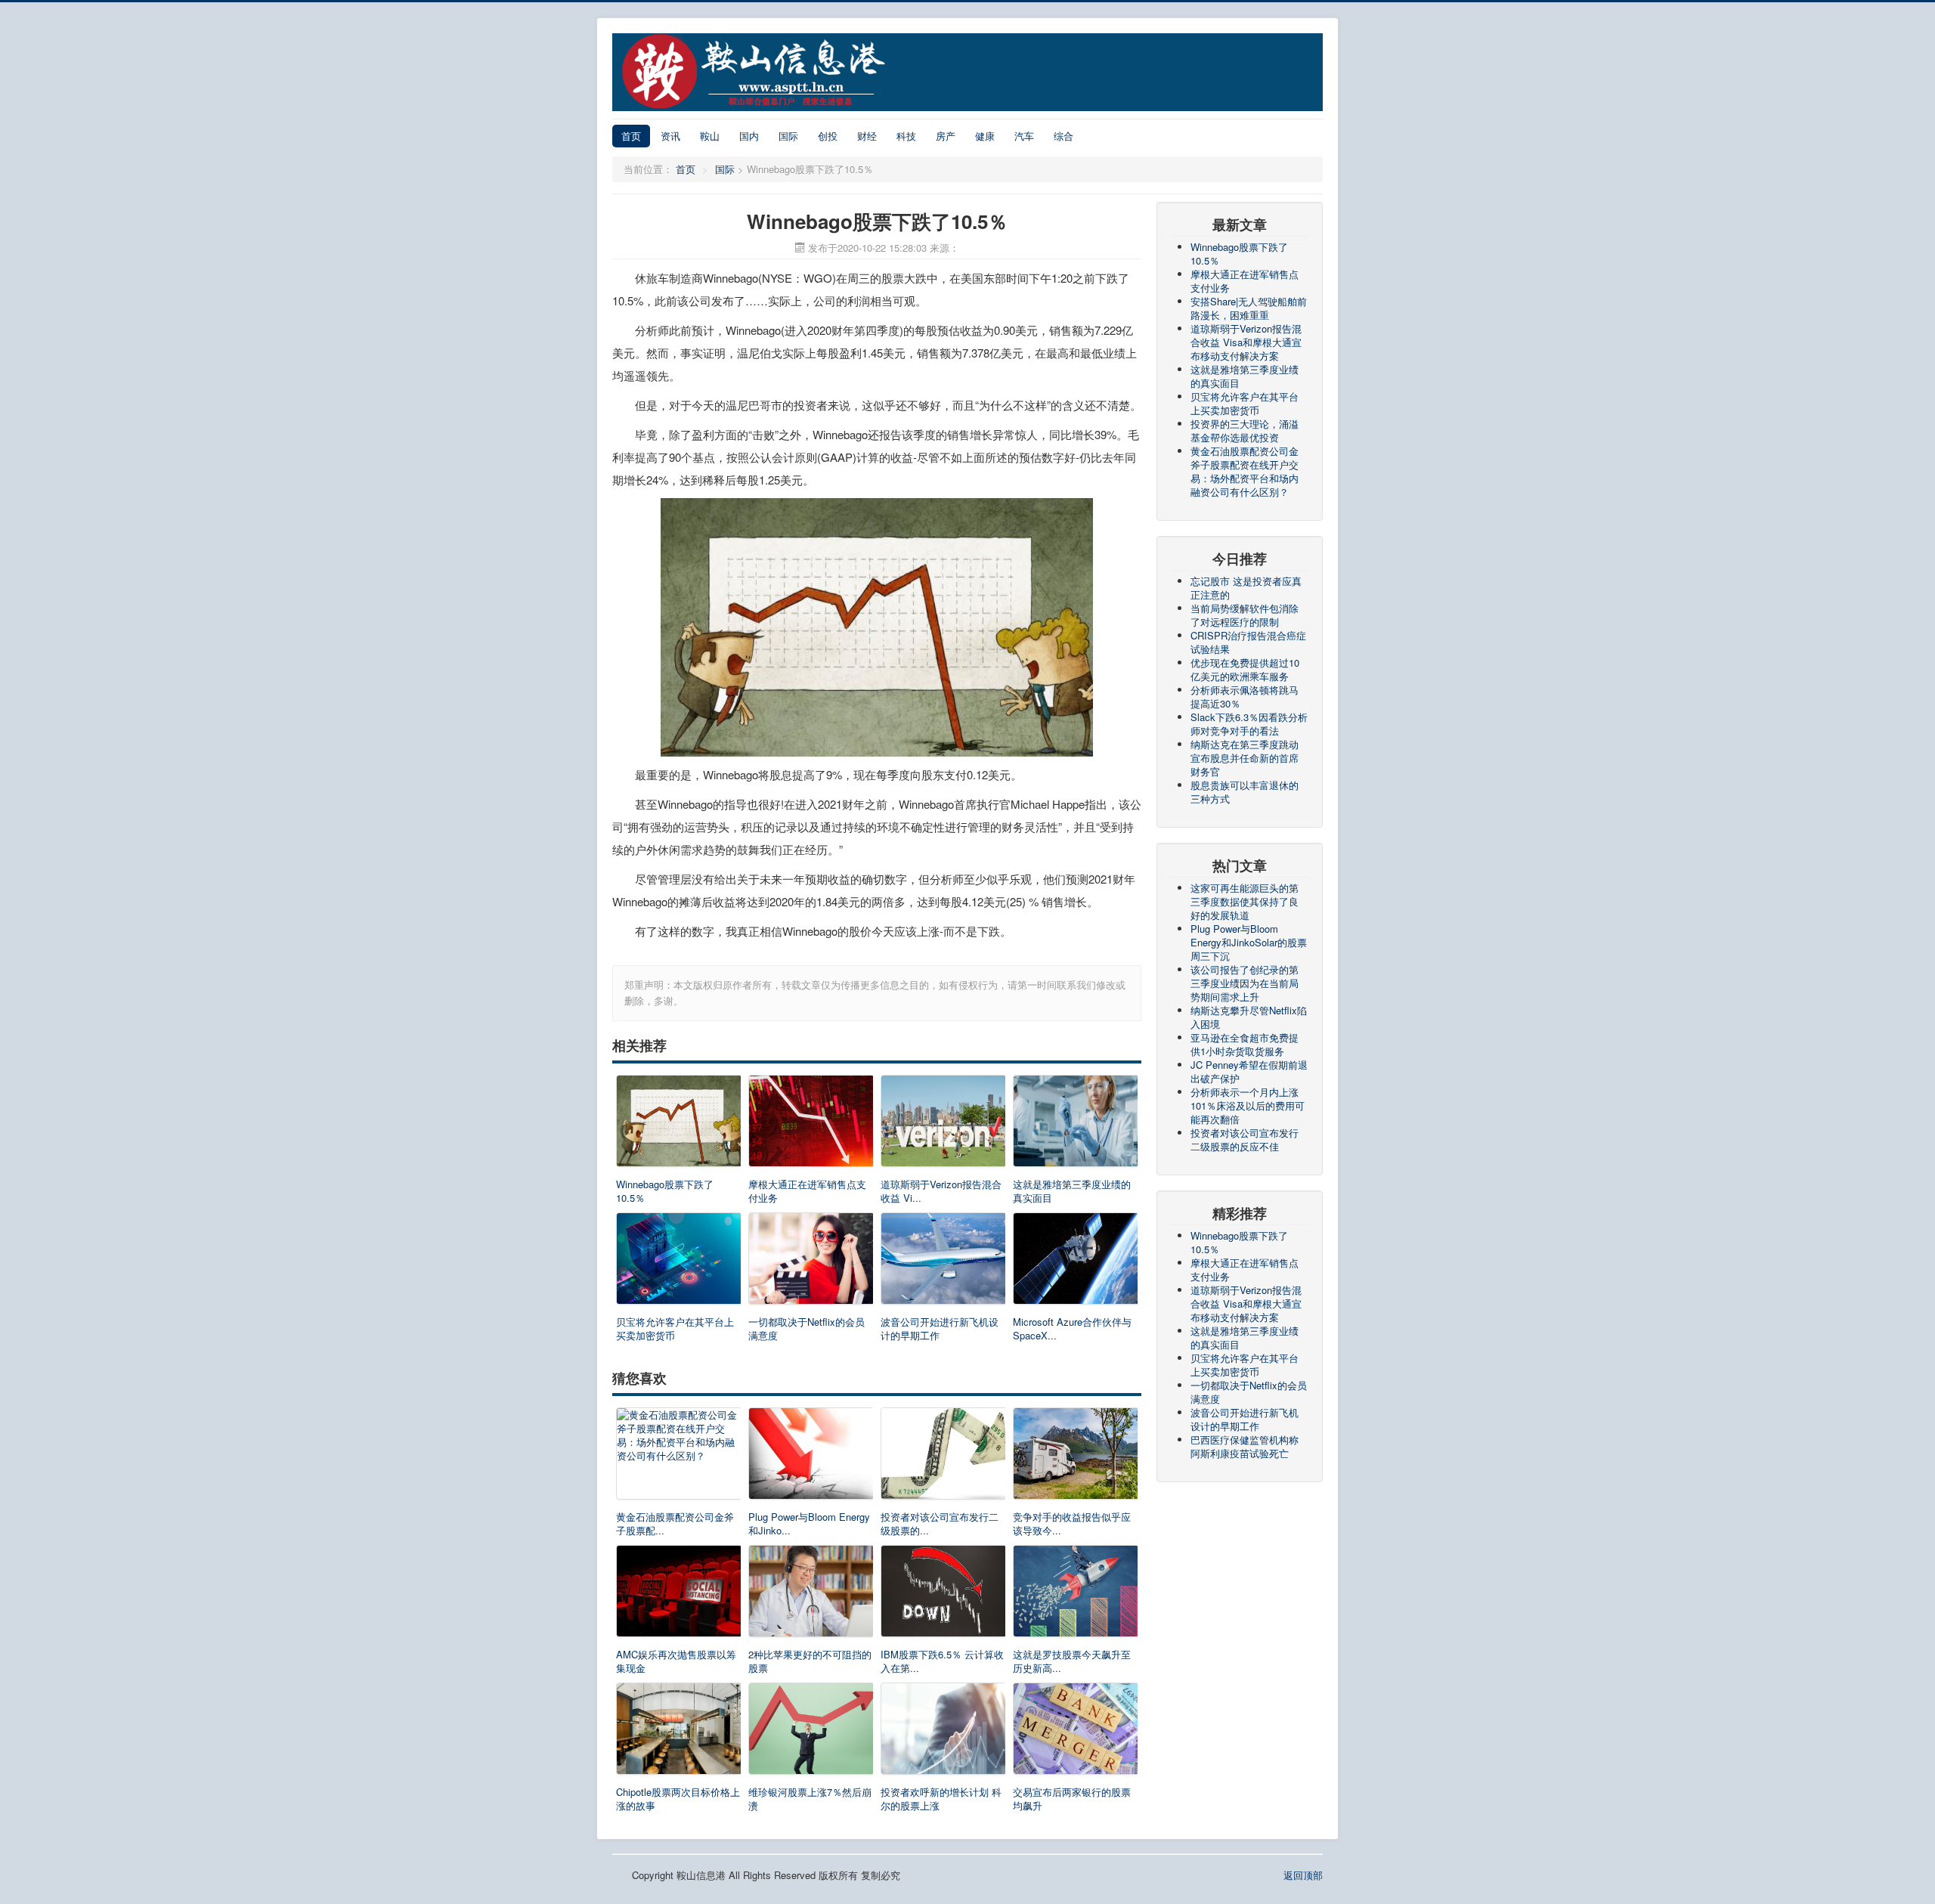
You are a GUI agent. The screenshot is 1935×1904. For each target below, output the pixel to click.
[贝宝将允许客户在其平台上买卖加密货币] (678, 1262)
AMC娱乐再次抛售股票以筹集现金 (676, 1661)
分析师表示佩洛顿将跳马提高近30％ (1245, 697)
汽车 (1024, 136)
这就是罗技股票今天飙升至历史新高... (1072, 1661)
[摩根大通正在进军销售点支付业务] (811, 1124)
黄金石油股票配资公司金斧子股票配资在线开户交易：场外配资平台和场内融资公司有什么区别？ (1245, 471)
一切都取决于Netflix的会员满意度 (807, 1329)
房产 (946, 136)
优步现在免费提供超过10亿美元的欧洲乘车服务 (1245, 669)
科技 (906, 136)
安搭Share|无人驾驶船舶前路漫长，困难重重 (1249, 308)
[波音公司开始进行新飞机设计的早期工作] (943, 1262)
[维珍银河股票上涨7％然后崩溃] (811, 1732)
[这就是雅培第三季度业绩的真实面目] (1075, 1124)
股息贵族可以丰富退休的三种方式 (1245, 792)
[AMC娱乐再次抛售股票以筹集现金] (678, 1594)
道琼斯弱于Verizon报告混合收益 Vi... (941, 1191)
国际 (788, 136)
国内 (749, 136)
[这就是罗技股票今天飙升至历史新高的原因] (1075, 1594)
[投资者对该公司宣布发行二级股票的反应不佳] (943, 1457)
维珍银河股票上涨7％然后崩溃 (810, 1799)
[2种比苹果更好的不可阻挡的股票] (811, 1594)
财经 (867, 136)
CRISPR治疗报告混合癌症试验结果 (1248, 642)
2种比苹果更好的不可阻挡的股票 (810, 1661)
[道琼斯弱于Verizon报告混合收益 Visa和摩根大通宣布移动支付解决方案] (943, 1124)
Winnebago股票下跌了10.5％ (665, 1191)
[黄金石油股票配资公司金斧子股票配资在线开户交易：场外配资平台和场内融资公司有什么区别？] (678, 1457)
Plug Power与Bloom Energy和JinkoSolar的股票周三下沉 (1249, 942)
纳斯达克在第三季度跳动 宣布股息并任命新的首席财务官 (1245, 758)
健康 (985, 136)
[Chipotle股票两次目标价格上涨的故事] (678, 1732)
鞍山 (710, 136)
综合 (1063, 136)
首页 (631, 136)
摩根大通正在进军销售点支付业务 (807, 1191)
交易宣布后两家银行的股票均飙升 (1072, 1799)
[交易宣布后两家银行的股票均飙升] (1075, 1732)
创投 (828, 136)
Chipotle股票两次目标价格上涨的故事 (678, 1799)
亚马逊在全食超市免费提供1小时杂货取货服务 (1245, 1044)
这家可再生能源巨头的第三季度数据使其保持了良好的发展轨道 (1245, 901)
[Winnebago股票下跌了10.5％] (678, 1124)
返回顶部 (1303, 1875)
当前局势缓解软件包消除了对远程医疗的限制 (1245, 615)
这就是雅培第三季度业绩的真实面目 (1072, 1191)
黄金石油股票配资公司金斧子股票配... (675, 1524)
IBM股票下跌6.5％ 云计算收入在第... (942, 1661)
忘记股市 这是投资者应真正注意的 (1246, 588)
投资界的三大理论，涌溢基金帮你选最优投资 (1245, 430)
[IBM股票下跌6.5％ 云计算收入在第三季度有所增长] (943, 1594)
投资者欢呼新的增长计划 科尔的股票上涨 (941, 1799)
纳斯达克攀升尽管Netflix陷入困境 (1249, 1017)
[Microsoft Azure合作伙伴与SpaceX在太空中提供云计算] (1075, 1262)
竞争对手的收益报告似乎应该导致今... (1072, 1524)
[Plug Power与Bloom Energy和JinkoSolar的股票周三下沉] (811, 1457)
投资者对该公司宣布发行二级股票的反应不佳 (1245, 1139)
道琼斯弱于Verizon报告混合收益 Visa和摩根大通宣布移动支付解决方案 (1246, 342)
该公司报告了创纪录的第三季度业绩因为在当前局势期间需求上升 (1245, 983)
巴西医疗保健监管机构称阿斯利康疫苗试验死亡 (1245, 1446)
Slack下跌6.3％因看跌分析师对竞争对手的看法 (1249, 724)
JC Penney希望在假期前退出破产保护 (1249, 1071)
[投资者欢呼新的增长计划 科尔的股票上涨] (943, 1732)
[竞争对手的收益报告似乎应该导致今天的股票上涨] (1075, 1457)
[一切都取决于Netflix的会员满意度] (811, 1262)
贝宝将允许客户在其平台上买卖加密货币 (675, 1329)
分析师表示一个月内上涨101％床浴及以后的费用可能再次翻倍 (1248, 1105)
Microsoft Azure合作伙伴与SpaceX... (1072, 1329)
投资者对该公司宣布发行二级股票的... (940, 1524)
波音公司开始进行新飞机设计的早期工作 (940, 1329)
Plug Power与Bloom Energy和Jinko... (809, 1524)
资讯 (670, 136)
